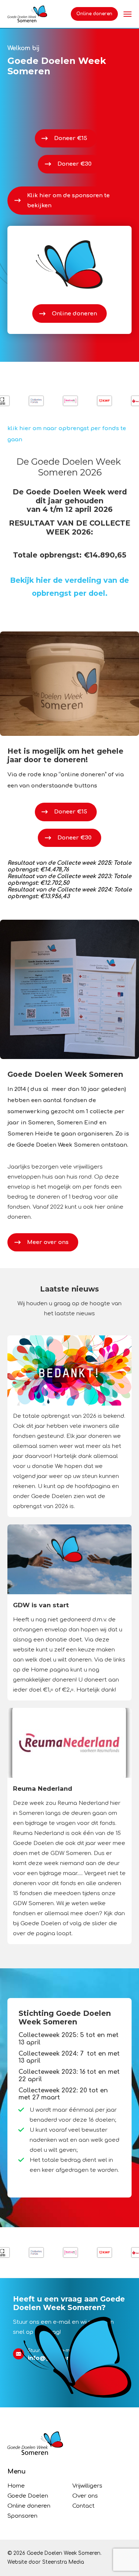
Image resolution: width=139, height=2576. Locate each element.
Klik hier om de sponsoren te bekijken (68, 201)
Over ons (85, 2496)
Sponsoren (22, 2516)
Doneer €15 (71, 138)
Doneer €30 (75, 164)
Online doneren (94, 14)
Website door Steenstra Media (46, 2562)
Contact (83, 2506)
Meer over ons (48, 1242)
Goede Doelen (28, 2496)
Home (16, 2486)
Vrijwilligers (87, 2486)
